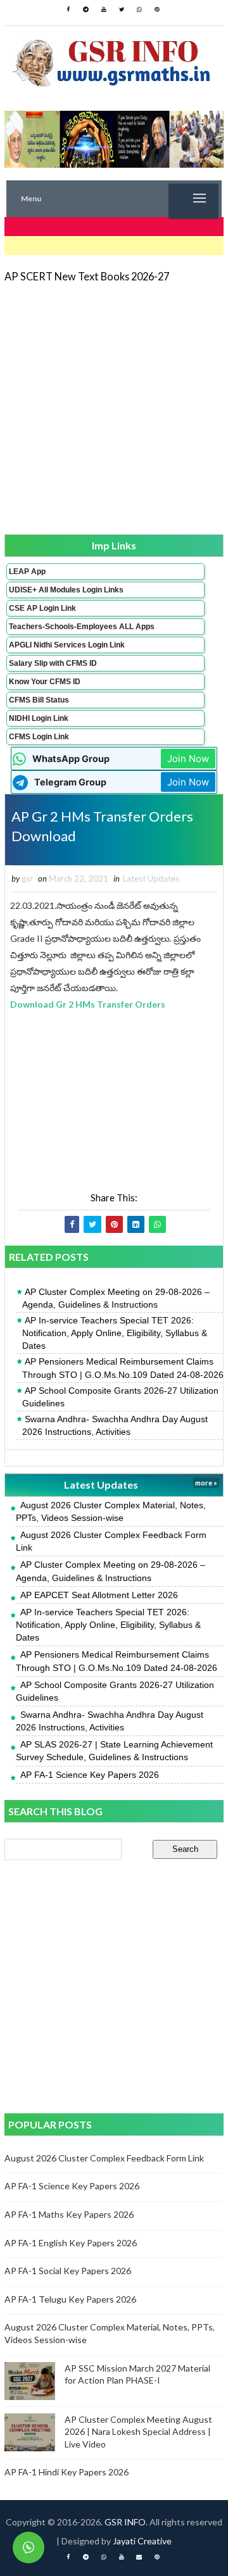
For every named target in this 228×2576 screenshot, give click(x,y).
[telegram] (86, 9)
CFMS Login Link (39, 737)
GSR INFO (125, 2522)
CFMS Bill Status (39, 700)
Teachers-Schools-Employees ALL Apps (82, 627)
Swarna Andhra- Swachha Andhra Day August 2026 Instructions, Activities (115, 1425)
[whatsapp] (139, 9)
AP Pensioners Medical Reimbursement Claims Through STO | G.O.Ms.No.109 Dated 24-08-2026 (123, 1368)
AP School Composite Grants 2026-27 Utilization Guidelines (120, 1397)
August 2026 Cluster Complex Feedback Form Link (104, 2158)
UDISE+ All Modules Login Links (66, 590)
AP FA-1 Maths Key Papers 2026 (69, 2214)
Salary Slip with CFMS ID (53, 663)
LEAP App (27, 572)
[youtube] (104, 9)
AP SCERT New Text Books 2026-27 (87, 276)
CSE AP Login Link (42, 608)
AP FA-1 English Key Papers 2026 (71, 2243)
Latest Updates (151, 878)
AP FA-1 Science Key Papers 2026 (90, 1775)
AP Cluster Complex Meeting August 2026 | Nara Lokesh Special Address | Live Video (138, 2432)
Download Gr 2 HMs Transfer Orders (88, 1004)
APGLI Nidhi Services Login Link (67, 645)
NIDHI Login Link (39, 718)
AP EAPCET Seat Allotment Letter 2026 (99, 1595)
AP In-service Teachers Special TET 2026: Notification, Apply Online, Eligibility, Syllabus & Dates (115, 1333)
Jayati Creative (142, 2541)
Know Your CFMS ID (45, 682)
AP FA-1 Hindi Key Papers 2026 (66, 2472)
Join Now (188, 759)
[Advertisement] (114, 408)
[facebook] (68, 9)
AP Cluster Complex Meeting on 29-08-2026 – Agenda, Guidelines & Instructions (116, 1298)
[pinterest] (157, 9)
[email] (139, 2557)
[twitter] (122, 9)
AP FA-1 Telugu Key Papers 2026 (70, 2299)
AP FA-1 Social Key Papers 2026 (68, 2271)
